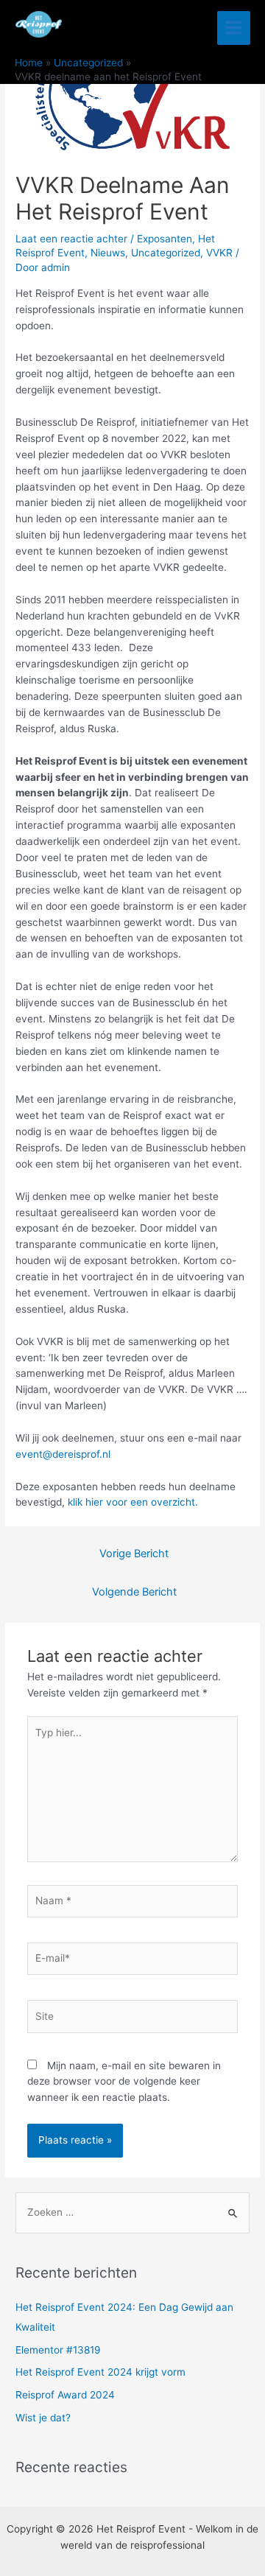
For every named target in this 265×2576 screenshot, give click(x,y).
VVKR (219, 253)
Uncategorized (166, 253)
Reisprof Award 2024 (65, 2395)
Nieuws (108, 253)
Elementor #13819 (58, 2350)
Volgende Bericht (134, 1592)
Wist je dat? (43, 2418)
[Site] (133, 2019)
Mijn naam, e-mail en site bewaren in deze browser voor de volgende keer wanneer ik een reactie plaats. (124, 2082)
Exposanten (165, 239)
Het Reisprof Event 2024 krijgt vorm (100, 2372)
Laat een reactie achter (71, 239)
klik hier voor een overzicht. (133, 1502)
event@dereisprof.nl (63, 1454)
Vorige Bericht (134, 1554)
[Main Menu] (234, 28)
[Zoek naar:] (132, 2212)
